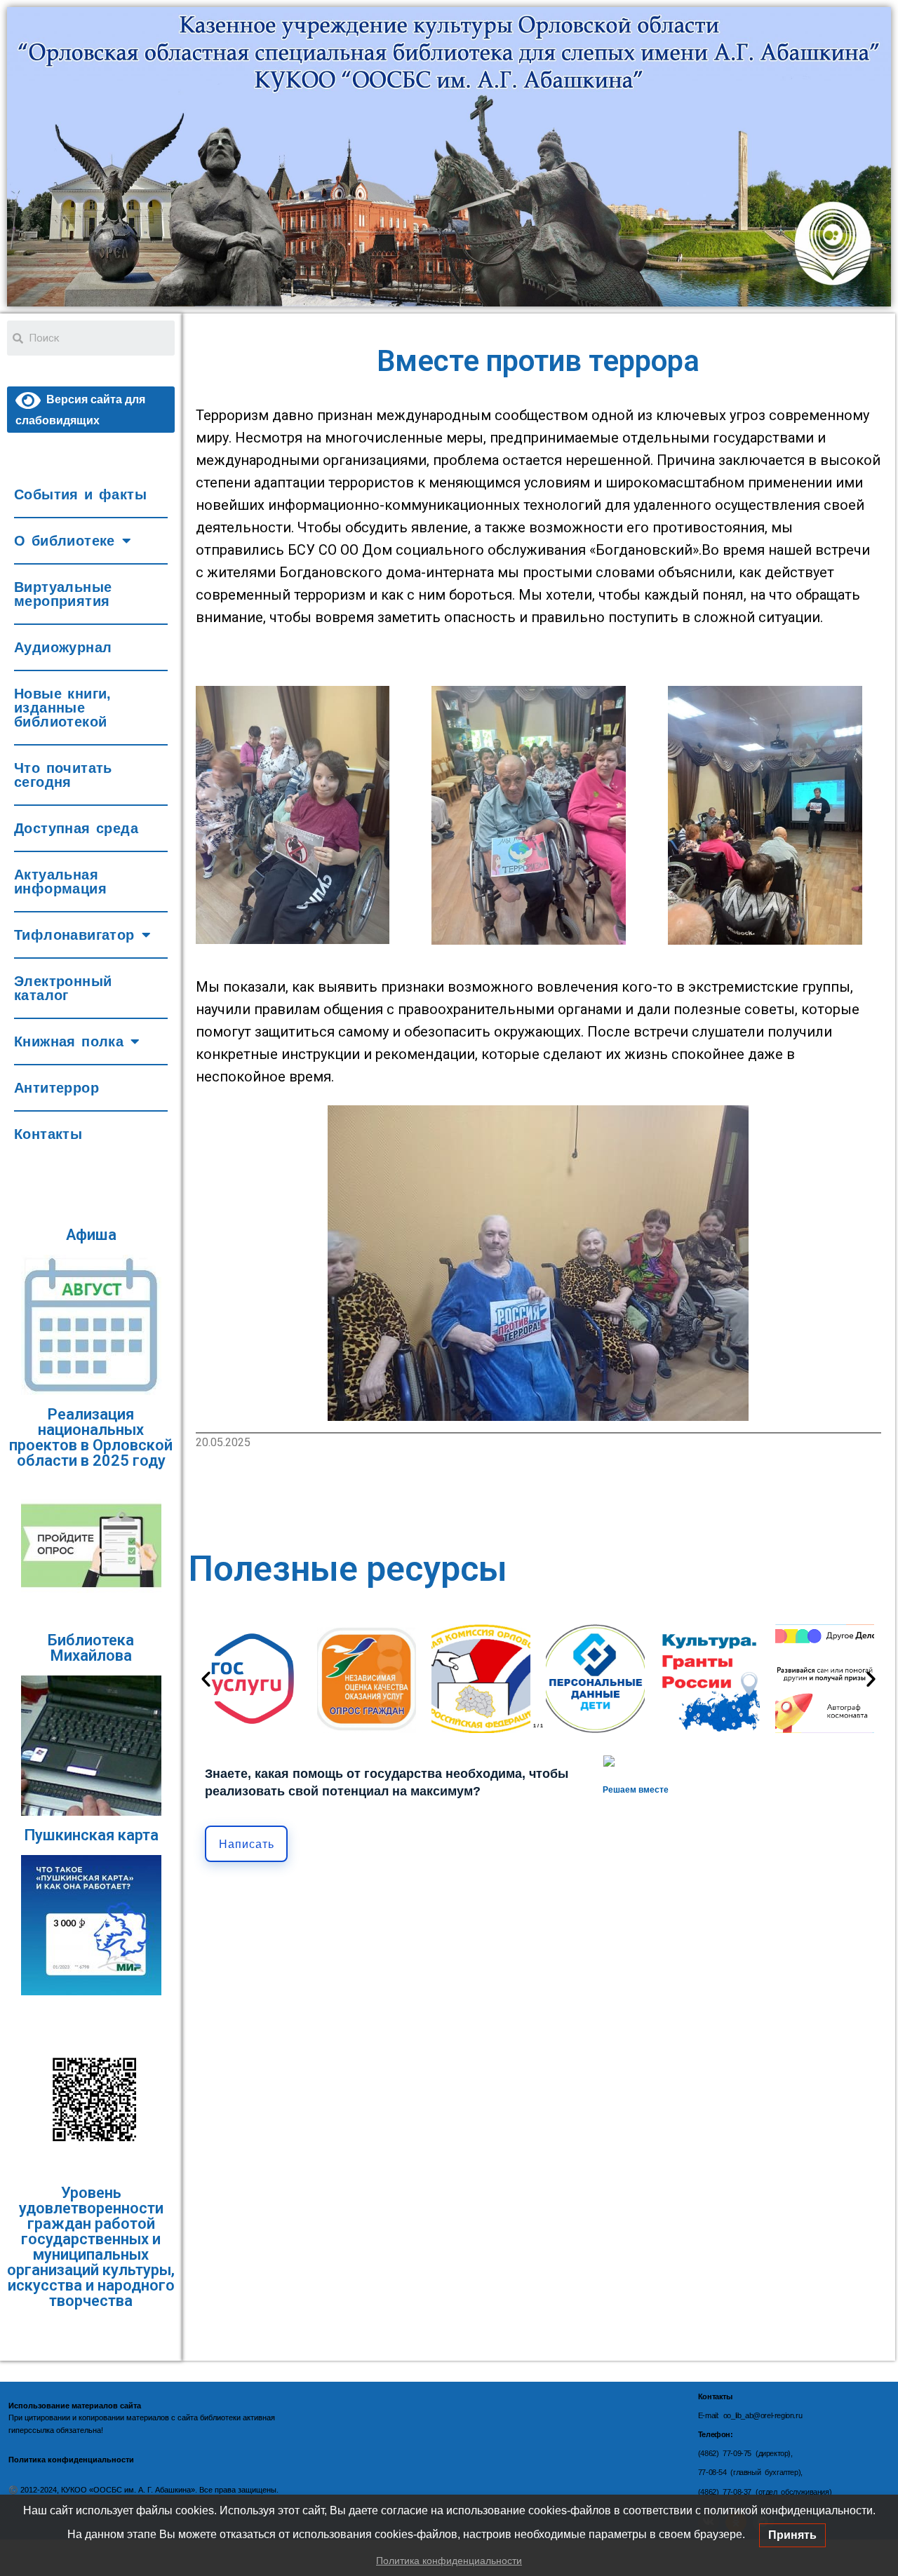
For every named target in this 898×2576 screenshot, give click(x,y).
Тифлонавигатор (74, 935)
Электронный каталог (63, 988)
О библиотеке (65, 541)
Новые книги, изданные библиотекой (63, 708)
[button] (206, 1679)
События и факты (80, 494)
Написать (247, 1844)
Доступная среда (76, 828)
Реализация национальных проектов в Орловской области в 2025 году (91, 1437)
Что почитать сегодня (63, 775)
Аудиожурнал (63, 647)
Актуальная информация (60, 882)
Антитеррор (56, 1088)
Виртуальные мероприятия (63, 594)
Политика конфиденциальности (449, 2561)
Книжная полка (69, 1041)
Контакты (48, 1134)
